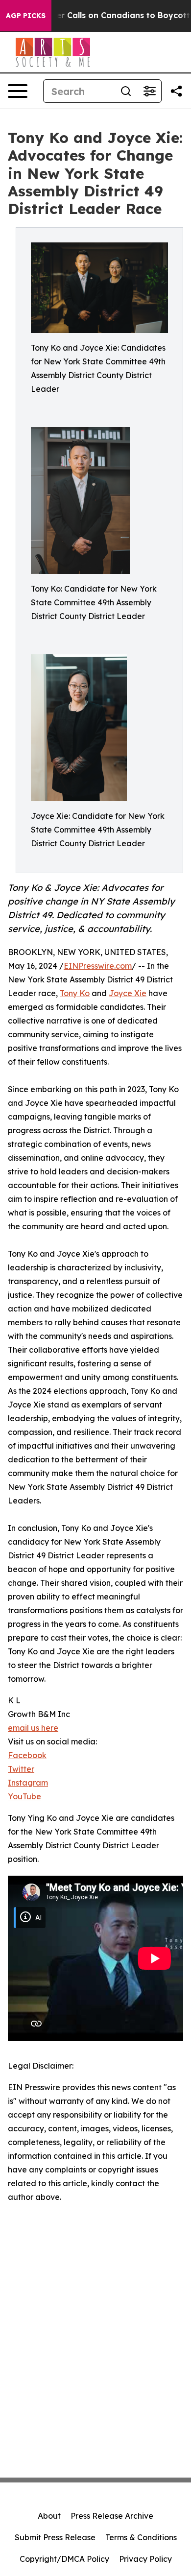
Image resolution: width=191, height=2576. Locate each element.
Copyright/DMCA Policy (64, 2559)
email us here (33, 1728)
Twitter (21, 1769)
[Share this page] (176, 91)
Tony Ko (75, 993)
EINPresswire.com (98, 966)
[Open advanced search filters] (149, 91)
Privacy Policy (145, 2559)
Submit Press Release (55, 2537)
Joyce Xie (128, 993)
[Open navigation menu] (18, 91)
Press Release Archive (112, 2516)
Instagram (28, 1783)
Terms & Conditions (141, 2537)
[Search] (126, 91)
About (49, 2516)
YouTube (24, 1796)
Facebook (27, 1755)
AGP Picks (26, 16)
